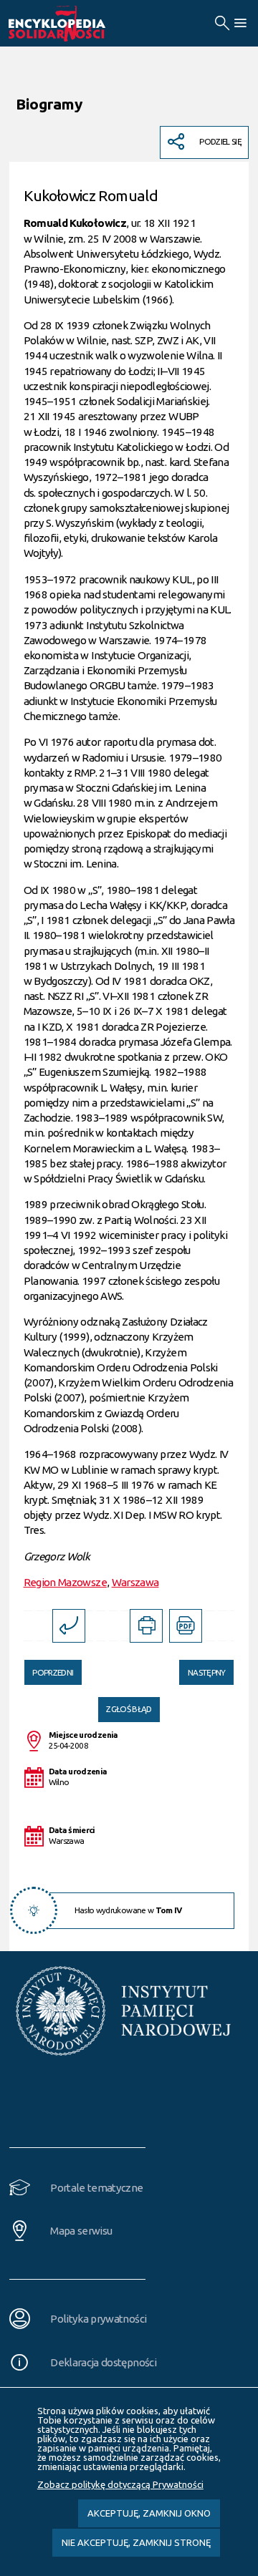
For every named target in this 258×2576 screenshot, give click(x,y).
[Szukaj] (222, 23)
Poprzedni (49, 1668)
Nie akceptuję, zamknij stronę (136, 2542)
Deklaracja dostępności (103, 2362)
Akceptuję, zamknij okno (149, 2513)
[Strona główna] (73, 24)
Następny (202, 1668)
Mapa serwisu (81, 2231)
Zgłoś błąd (129, 1709)
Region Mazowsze (65, 1582)
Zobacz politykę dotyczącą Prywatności (120, 2484)
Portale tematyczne (96, 2188)
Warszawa (135, 1582)
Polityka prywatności (98, 2319)
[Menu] (240, 23)
